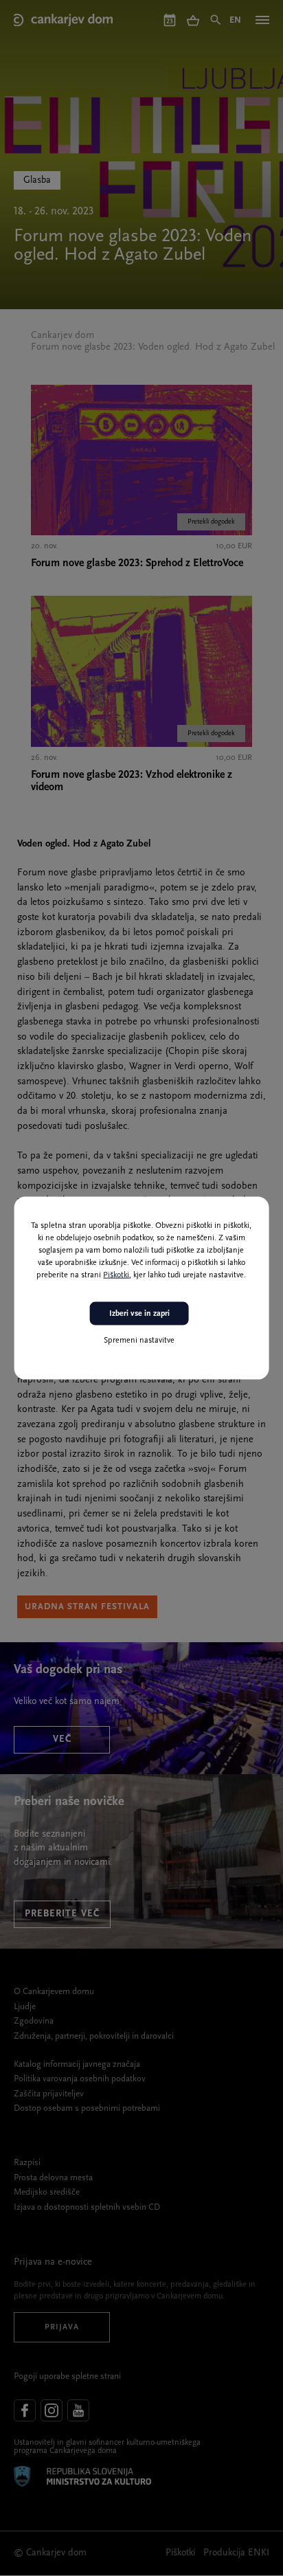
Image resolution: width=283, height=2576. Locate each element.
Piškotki (116, 1275)
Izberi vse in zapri (139, 1313)
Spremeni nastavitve (139, 1341)
